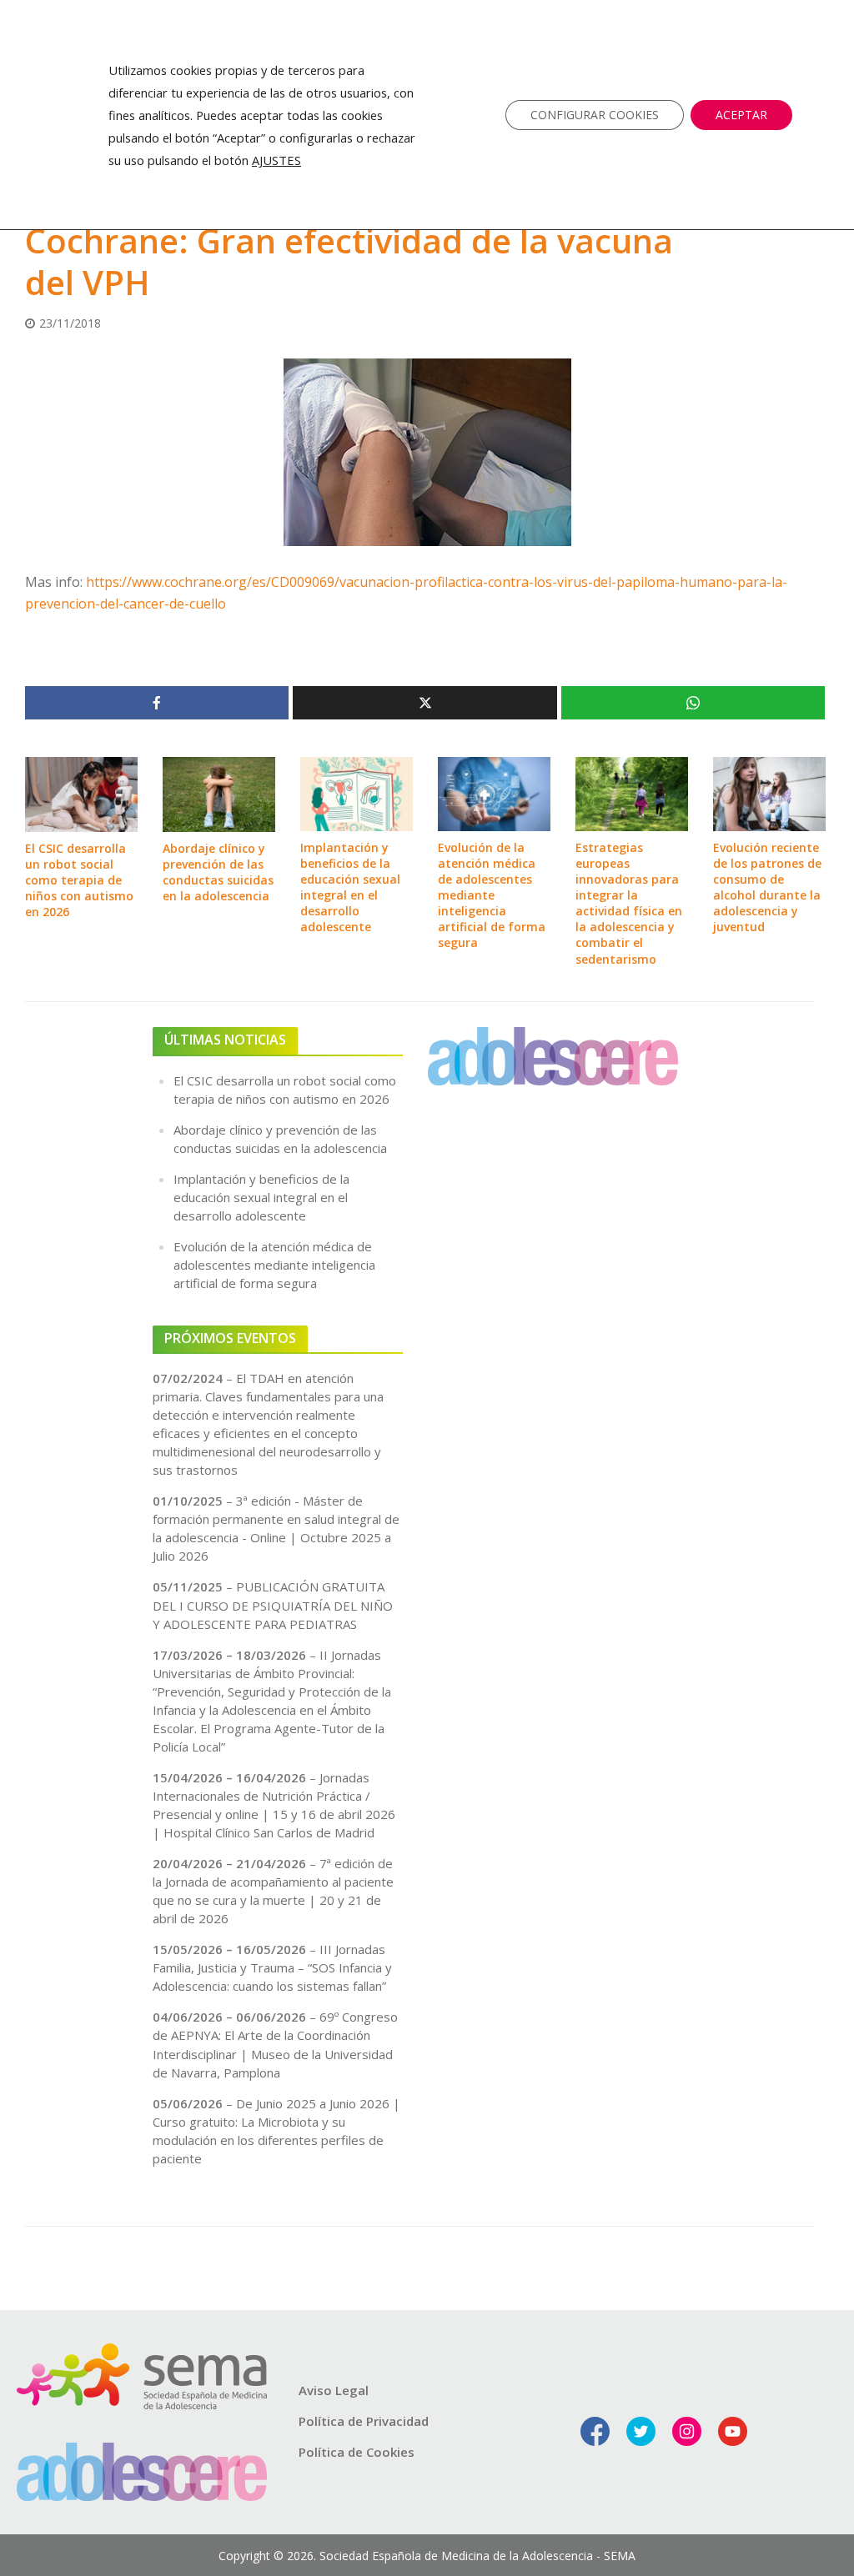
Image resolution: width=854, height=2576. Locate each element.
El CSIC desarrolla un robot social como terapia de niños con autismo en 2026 (79, 880)
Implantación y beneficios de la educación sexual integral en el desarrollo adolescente (350, 887)
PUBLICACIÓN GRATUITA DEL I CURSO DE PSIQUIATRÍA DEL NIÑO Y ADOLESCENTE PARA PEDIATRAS (273, 1605)
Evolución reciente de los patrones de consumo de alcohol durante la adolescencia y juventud (767, 887)
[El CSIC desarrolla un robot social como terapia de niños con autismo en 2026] (81, 793)
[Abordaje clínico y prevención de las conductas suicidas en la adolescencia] (219, 793)
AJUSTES (276, 160)
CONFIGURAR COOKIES (595, 115)
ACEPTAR (741, 115)
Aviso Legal (334, 2390)
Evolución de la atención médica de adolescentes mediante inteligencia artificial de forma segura (492, 895)
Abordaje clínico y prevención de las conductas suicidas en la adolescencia (218, 872)
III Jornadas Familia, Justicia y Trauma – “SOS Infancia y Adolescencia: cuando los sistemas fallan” (272, 1967)
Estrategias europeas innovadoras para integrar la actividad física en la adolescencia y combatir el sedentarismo (629, 903)
